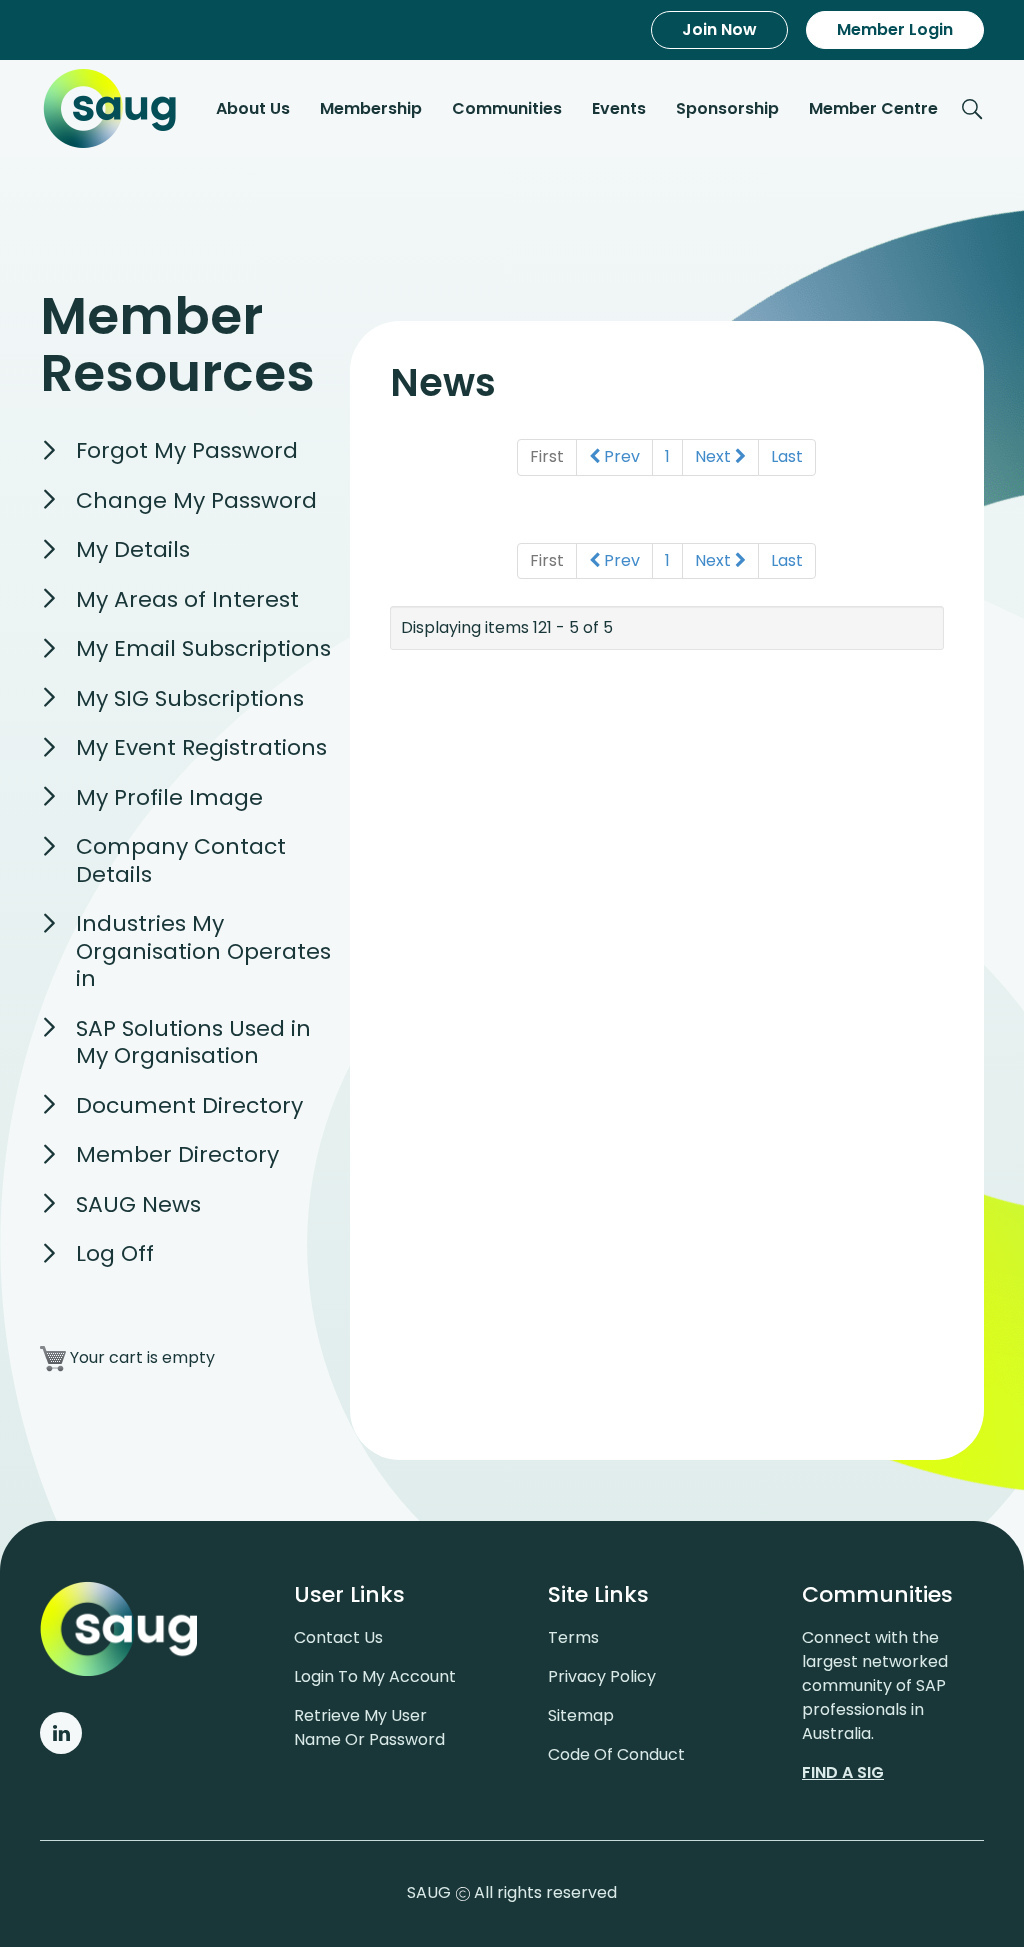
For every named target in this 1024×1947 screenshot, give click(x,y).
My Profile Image (169, 797)
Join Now (719, 29)
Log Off (115, 1253)
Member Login (895, 29)
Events (619, 108)
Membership (371, 108)
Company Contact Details (181, 860)
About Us (253, 108)
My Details (133, 549)
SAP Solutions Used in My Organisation (193, 1042)
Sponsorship (727, 108)
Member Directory (177, 1154)
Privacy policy (602, 1676)
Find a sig (843, 1772)
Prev (620, 456)
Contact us (338, 1637)
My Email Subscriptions (203, 648)
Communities (507, 108)
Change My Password (196, 500)
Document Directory (189, 1105)
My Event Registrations (201, 747)
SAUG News (138, 1204)
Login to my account (375, 1676)
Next (715, 456)
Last (787, 456)
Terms (573, 1637)
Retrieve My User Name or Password (369, 1727)
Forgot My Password (187, 450)
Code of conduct (616, 1754)
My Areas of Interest (187, 599)
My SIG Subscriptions (190, 698)
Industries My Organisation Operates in (203, 951)
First (547, 456)
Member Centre (873, 108)
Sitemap (581, 1715)
